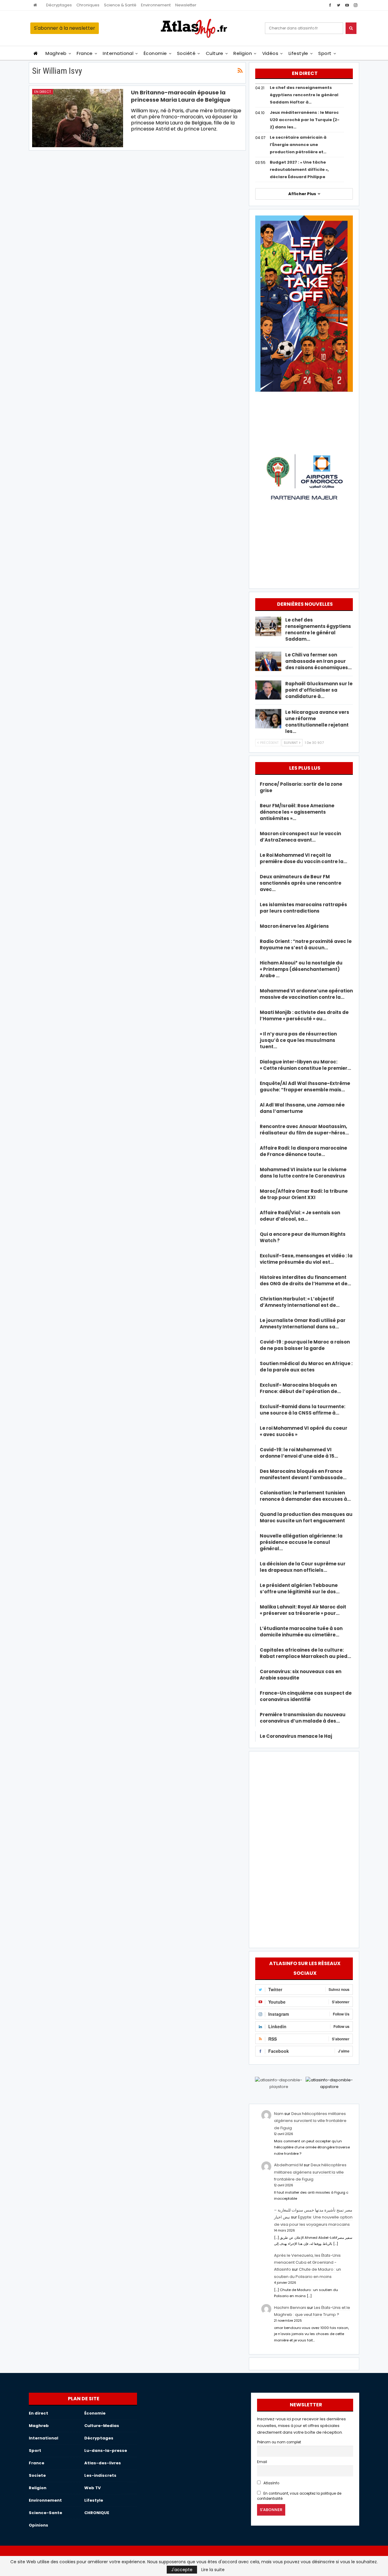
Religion (243, 53)
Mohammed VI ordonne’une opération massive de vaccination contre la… (306, 994)
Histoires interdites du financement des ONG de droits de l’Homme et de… (305, 1280)
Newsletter (186, 5)
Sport (325, 53)
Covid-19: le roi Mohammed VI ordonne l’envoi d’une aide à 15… (299, 1453)
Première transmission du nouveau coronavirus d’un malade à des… (303, 1718)
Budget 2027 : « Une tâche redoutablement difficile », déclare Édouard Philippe (299, 169)
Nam (279, 2114)
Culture (215, 53)
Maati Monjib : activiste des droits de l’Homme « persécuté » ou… (304, 1015)
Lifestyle (298, 53)
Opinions (38, 2525)
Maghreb (56, 53)
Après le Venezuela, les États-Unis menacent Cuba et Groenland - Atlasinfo (307, 2262)
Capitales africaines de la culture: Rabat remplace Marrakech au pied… (305, 1653)
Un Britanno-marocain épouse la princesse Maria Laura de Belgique (181, 96)
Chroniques (88, 5)
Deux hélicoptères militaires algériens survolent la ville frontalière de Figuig (310, 2121)
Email (262, 2462)
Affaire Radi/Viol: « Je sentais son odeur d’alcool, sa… (300, 1216)
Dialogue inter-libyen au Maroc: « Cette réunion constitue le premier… (305, 1065)
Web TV (92, 2488)
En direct (43, 92)
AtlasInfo (271, 2483)
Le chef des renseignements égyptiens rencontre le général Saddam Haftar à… (304, 95)
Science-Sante (45, 2513)
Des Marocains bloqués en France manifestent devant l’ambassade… (303, 1474)
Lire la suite (213, 2570)
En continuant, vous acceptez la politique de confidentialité (299, 2496)
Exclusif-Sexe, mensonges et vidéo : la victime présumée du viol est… (306, 1259)
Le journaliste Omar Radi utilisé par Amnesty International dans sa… (303, 1324)
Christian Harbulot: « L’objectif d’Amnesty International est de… (300, 1302)
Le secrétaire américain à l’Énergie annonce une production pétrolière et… (298, 145)
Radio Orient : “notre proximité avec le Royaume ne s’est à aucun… (306, 944)
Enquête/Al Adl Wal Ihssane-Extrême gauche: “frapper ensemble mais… (305, 1086)
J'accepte (182, 2570)
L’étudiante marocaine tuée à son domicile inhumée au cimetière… (301, 1632)
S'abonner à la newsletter (65, 28)
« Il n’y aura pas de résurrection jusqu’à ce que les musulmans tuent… (298, 1040)
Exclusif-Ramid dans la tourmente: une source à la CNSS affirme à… (303, 1410)
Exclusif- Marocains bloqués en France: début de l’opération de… (300, 1388)
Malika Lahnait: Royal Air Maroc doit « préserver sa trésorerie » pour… (303, 1610)
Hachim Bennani (290, 2308)
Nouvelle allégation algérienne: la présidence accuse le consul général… (301, 1542)
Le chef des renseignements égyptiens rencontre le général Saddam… (318, 629)
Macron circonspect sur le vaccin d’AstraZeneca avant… (300, 837)
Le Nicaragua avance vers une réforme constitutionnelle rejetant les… (317, 722)
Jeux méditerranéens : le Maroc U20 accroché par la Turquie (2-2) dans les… (305, 120)
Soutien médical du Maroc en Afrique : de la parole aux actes (306, 1367)
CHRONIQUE (97, 2513)
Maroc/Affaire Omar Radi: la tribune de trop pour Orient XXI (304, 1194)
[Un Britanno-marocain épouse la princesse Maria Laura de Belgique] (78, 118)
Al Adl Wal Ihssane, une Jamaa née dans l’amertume (302, 1108)
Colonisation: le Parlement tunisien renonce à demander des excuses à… (305, 1496)
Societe (37, 2475)
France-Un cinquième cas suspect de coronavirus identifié (306, 1696)
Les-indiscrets (100, 2475)
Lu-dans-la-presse (106, 2451)
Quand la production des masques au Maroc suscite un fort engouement (306, 1517)
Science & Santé (120, 5)
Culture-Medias (102, 2426)
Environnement (156, 5)
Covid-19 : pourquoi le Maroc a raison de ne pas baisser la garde (305, 1345)
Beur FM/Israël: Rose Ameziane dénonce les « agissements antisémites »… (297, 812)
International (118, 53)
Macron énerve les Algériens (294, 926)
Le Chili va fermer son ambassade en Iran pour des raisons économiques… (318, 661)
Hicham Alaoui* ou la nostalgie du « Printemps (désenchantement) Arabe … (301, 969)
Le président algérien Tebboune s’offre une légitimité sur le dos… (300, 1588)
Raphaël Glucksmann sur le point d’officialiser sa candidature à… (319, 690)
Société (186, 53)
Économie (155, 53)
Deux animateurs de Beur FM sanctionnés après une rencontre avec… (301, 883)
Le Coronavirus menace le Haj (296, 1736)
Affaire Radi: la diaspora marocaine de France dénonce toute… (303, 1151)
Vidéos (270, 53)
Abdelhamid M (288, 2165)
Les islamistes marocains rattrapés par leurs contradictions (303, 908)
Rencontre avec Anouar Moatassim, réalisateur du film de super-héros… (304, 1130)
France (85, 53)
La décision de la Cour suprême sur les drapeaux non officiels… (303, 1567)
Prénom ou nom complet (279, 2442)
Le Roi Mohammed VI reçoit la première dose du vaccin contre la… (303, 858)
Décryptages (59, 5)
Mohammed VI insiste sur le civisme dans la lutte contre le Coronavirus (303, 1173)
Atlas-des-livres (103, 2463)
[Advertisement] (304, 1849)
